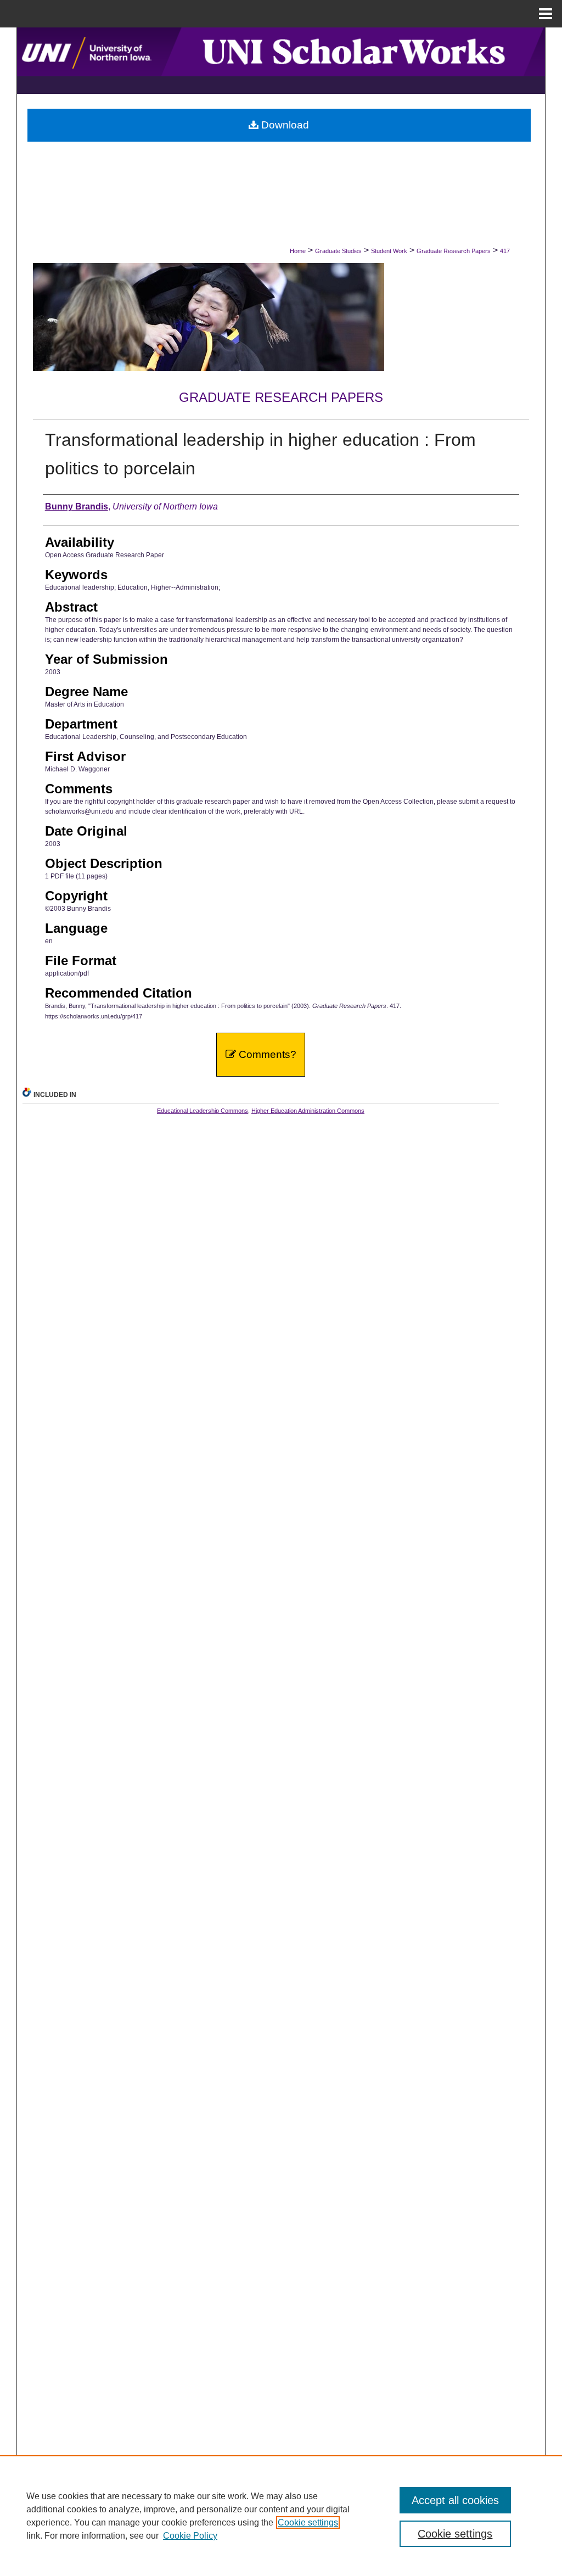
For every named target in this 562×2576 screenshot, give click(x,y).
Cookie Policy (190, 2536)
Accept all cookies (455, 2500)
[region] (281, 2516)
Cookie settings (308, 2522)
